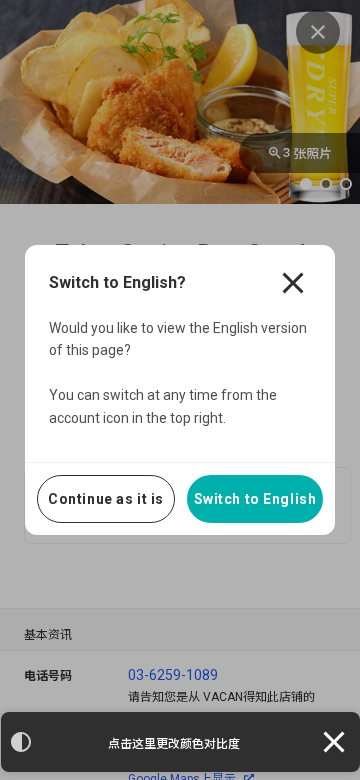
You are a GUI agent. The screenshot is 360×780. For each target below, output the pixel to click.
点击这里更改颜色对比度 (174, 744)
